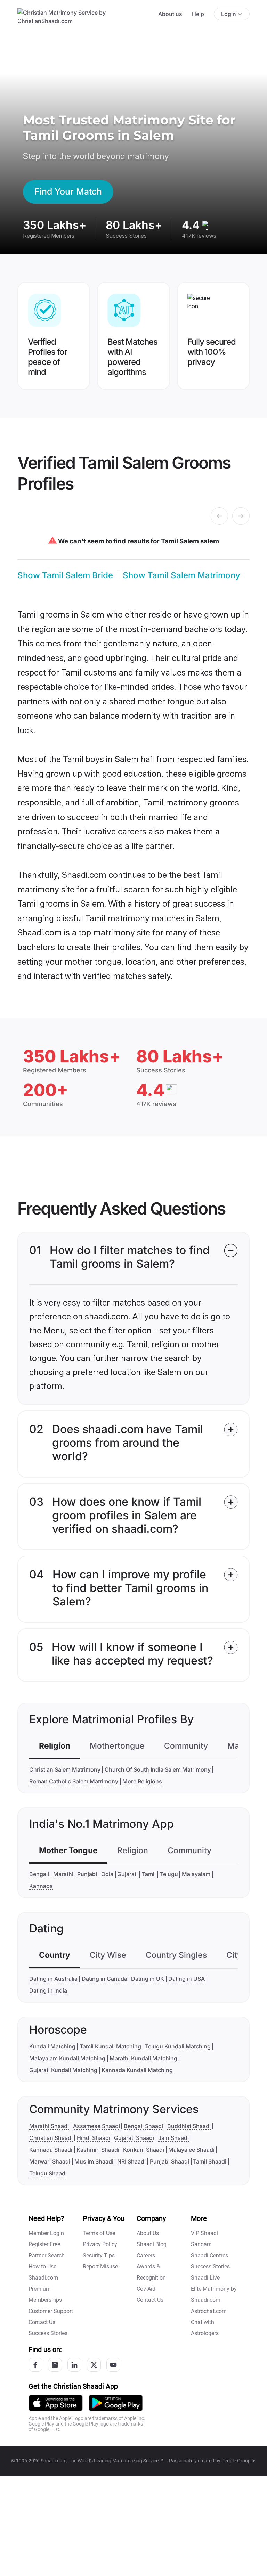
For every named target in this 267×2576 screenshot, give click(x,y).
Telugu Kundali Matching (178, 2046)
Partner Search (47, 2255)
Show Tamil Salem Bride (65, 575)
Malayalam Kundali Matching (67, 2058)
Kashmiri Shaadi (98, 2150)
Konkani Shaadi (144, 2150)
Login (229, 14)
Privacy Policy (100, 2244)
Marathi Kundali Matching (143, 2058)
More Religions (142, 1781)
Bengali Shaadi (143, 2126)
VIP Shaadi (204, 2233)
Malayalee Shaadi (191, 2150)
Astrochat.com (209, 2311)
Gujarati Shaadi (134, 2138)
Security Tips (99, 2255)
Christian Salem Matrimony (65, 1769)
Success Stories (48, 2333)
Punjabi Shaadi (169, 2161)
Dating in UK (148, 1979)
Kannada (41, 1886)
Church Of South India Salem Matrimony (158, 1769)
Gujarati (127, 1874)
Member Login (46, 2233)
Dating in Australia (53, 1979)
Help (198, 14)
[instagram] (55, 2365)
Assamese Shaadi (96, 2126)
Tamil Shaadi (210, 2161)
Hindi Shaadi (94, 2138)
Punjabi (87, 1874)
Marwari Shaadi (50, 2161)
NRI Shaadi (131, 2161)
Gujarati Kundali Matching (63, 2070)
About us (170, 14)
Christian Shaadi (51, 2138)
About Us (148, 2233)
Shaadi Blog (152, 2244)
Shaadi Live (205, 2278)
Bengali (39, 1874)
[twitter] (94, 2365)
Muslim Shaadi (94, 2161)
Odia (107, 1874)
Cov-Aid (146, 2289)
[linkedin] (74, 2365)
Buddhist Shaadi (189, 2126)
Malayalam (196, 1874)
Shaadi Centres (209, 2255)
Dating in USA (187, 1979)
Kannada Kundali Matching (137, 2070)
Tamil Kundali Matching (110, 2046)
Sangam (201, 2244)
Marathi (63, 1874)
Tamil (149, 1874)
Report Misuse (100, 2267)
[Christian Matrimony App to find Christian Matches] (56, 2402)
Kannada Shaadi (51, 2150)
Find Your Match (68, 191)
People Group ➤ (239, 2461)
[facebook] (35, 2365)
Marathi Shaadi (49, 2126)
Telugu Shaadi (48, 2173)
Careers (146, 2255)
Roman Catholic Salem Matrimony (74, 1781)
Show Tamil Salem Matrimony (181, 575)
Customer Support (51, 2311)
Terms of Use (99, 2233)
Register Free (44, 2244)
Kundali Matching (52, 2046)
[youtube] (113, 2365)
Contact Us (42, 2322)
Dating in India (48, 1990)
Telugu (169, 1874)
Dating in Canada (104, 1979)
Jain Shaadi (173, 2138)
